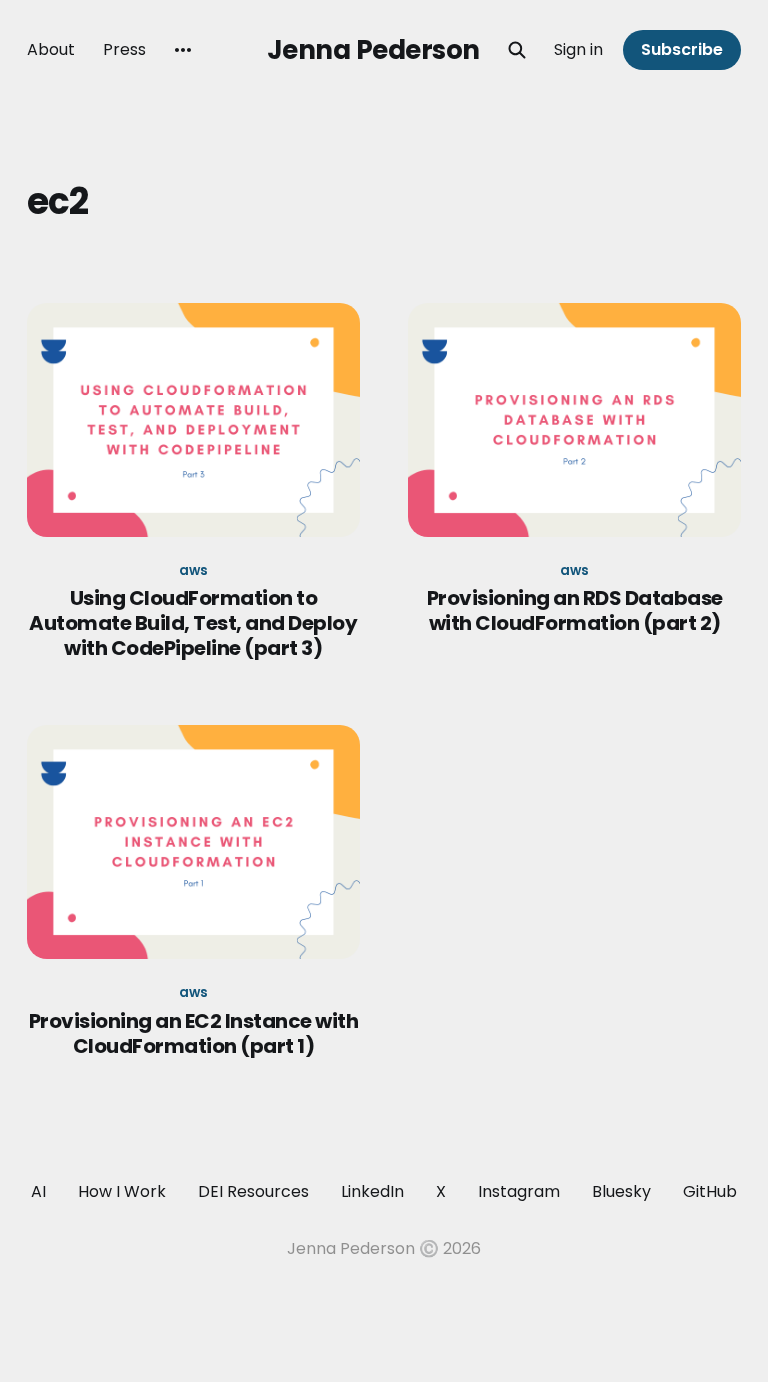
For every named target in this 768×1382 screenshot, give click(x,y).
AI (38, 1191)
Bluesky (621, 1191)
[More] (183, 50)
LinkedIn (372, 1191)
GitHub (710, 1191)
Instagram (519, 1191)
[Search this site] (517, 50)
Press (124, 49)
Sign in (578, 49)
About (51, 49)
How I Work (122, 1191)
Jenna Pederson (373, 50)
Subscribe (682, 49)
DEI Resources (253, 1191)
